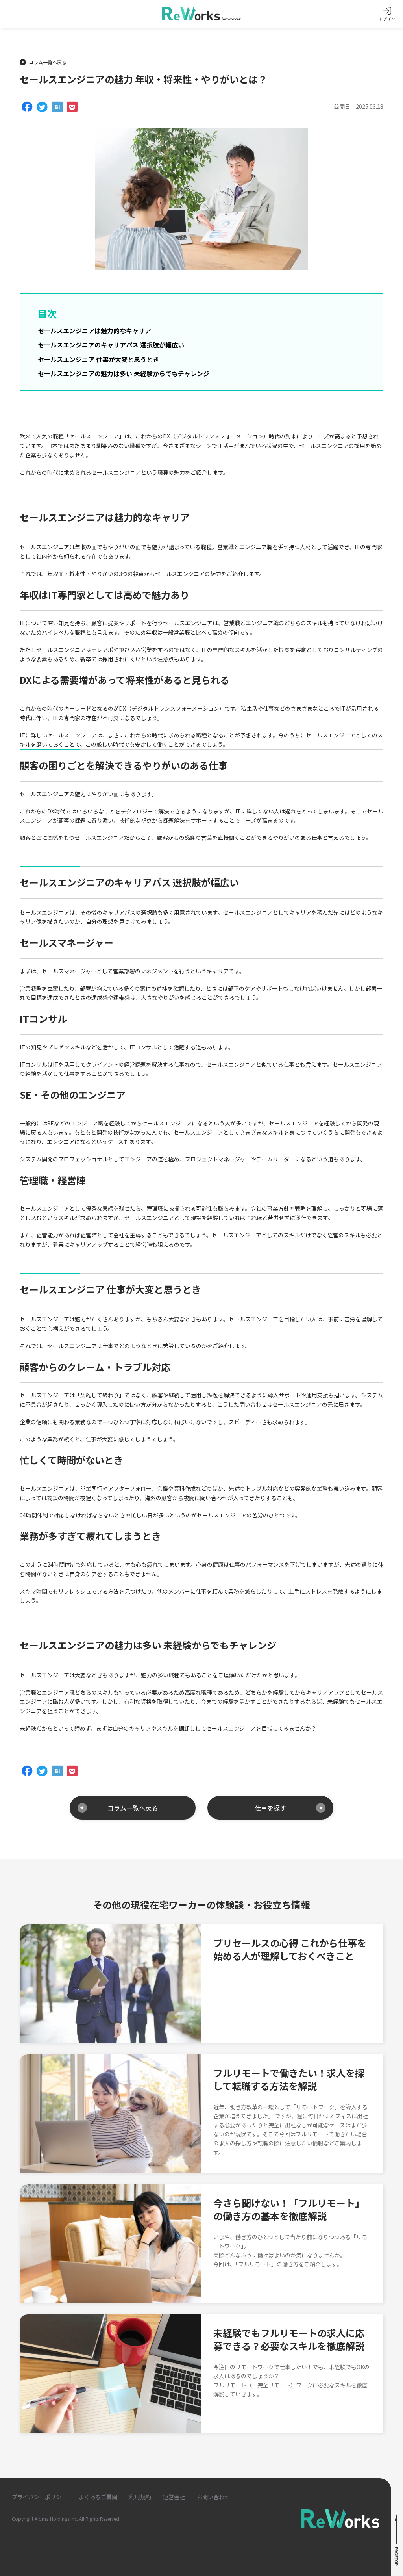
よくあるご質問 (98, 2497)
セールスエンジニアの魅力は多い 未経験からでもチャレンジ (124, 373)
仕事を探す (270, 1808)
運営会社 (174, 2497)
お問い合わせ (213, 2497)
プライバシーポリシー (39, 2497)
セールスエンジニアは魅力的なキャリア (94, 331)
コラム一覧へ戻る (48, 62)
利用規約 (140, 2497)
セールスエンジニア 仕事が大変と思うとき (98, 359)
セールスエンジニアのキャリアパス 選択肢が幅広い (111, 345)
